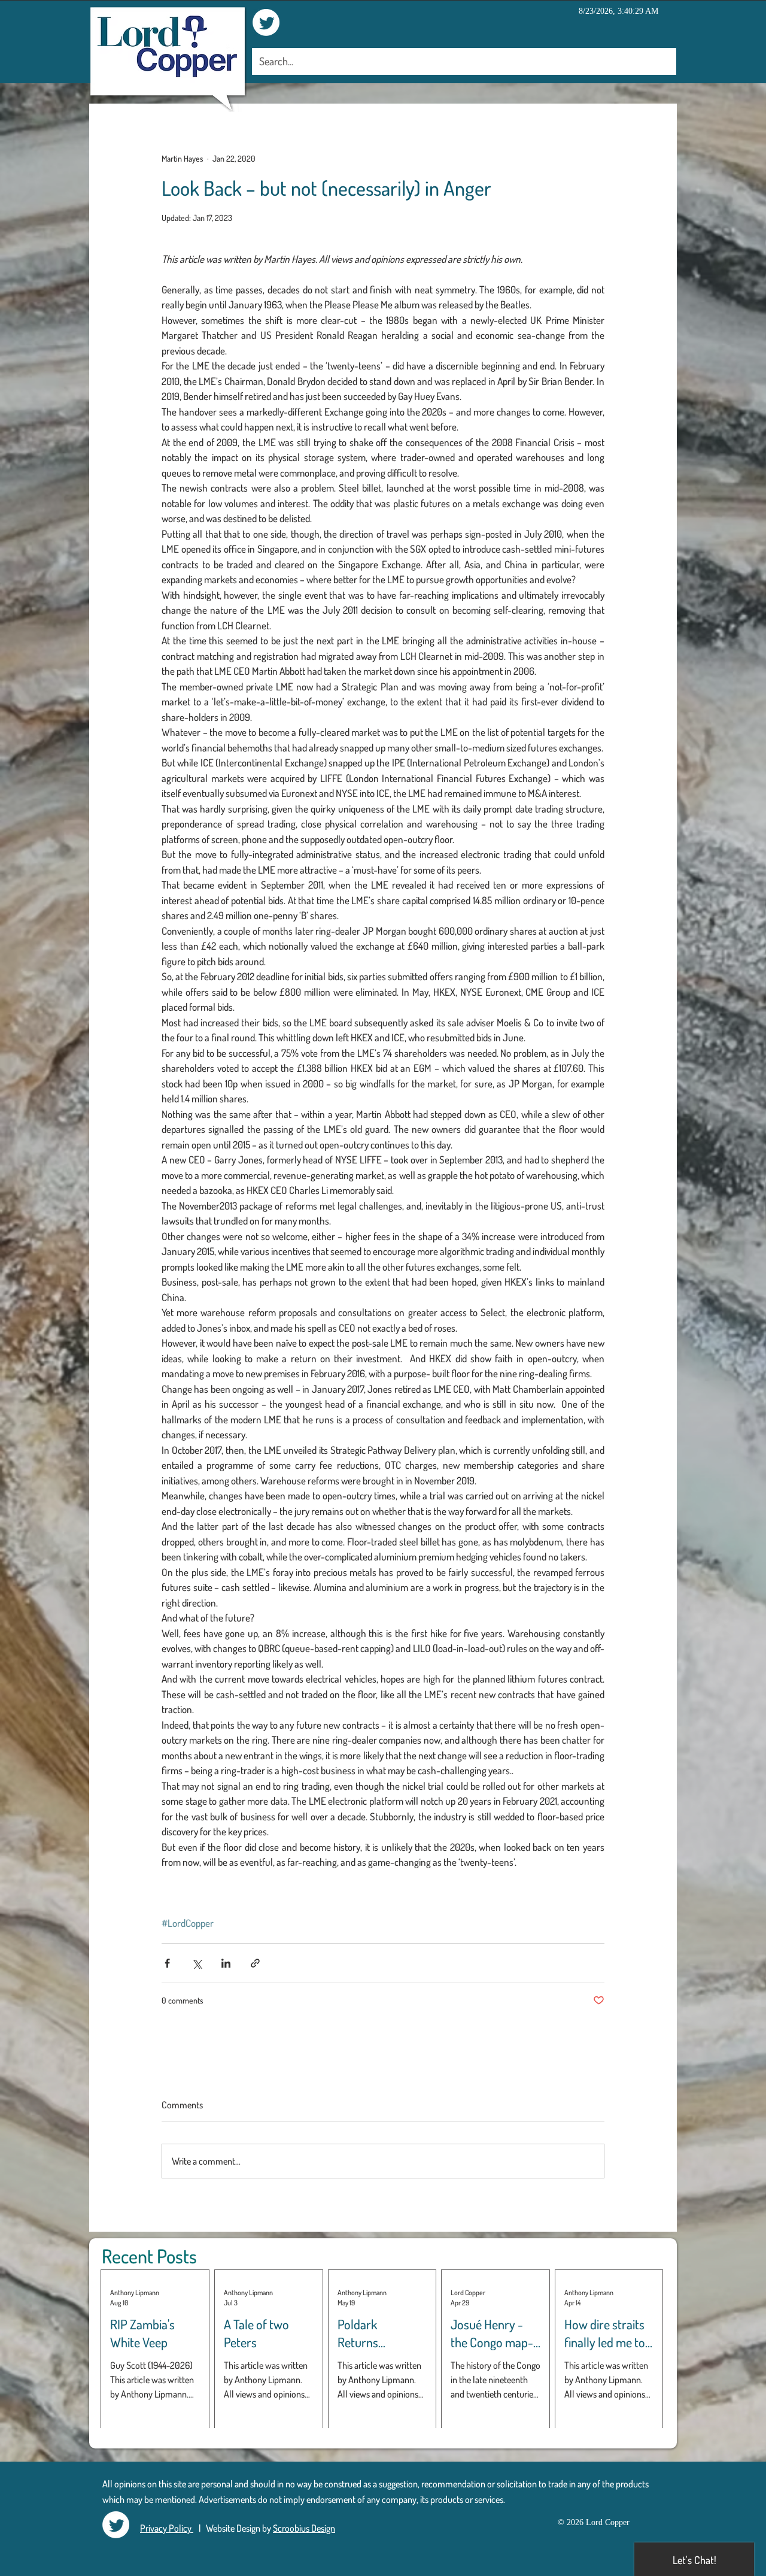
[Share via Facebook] (167, 1963)
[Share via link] (255, 1963)
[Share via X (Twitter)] (197, 1963)
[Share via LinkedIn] (226, 1963)
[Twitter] (266, 22)
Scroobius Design (304, 2528)
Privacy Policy (167, 2528)
